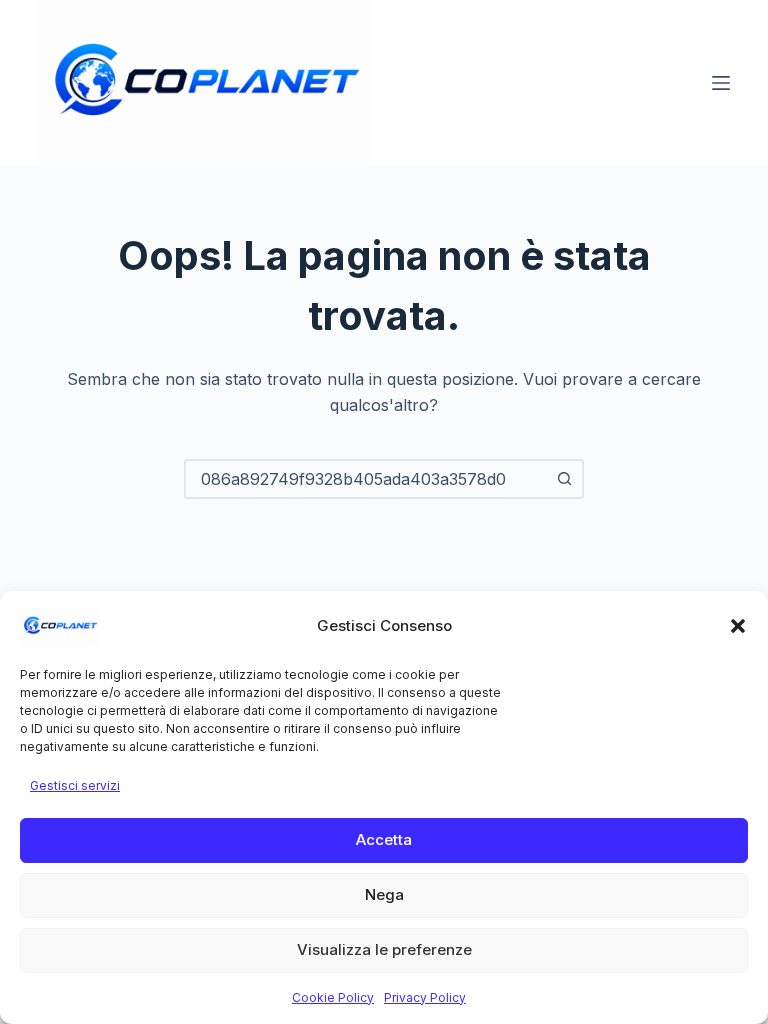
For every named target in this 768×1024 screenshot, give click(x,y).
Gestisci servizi (75, 785)
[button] (738, 626)
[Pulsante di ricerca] (564, 479)
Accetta (384, 839)
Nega (384, 894)
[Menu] (721, 83)
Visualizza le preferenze (384, 949)
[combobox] (366, 479)
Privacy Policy (425, 997)
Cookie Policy (333, 997)
